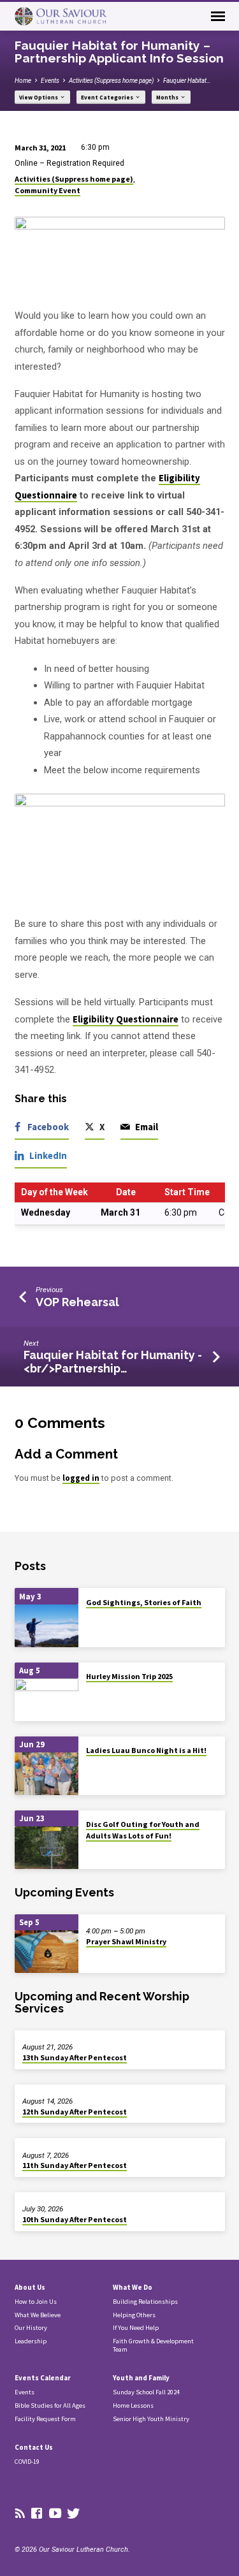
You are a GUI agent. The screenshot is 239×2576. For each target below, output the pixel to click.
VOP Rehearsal (77, 1302)
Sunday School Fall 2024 (146, 2392)
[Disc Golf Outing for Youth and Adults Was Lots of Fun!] (47, 1848)
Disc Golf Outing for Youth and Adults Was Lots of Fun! (143, 1830)
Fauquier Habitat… (187, 81)
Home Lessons (133, 2405)
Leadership (31, 2341)
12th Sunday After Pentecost (75, 2112)
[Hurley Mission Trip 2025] (47, 1700)
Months (168, 98)
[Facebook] (37, 2514)
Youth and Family (141, 2378)
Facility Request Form (45, 2419)
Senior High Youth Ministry (151, 2419)
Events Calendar (43, 2378)
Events (50, 81)
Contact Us (34, 2447)
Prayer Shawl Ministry (126, 1941)
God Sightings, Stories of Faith (144, 1602)
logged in (81, 1478)
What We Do (133, 2287)
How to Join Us (36, 2302)
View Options (39, 98)
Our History (31, 2328)
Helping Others (134, 2315)
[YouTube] (55, 2514)
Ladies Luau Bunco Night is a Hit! (146, 1750)
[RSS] (20, 2514)
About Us (30, 2287)
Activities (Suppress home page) (111, 81)
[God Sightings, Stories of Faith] (47, 1626)
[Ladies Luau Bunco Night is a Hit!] (47, 1774)
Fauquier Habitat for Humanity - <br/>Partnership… (113, 1361)
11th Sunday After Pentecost (75, 2165)
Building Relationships (145, 2302)
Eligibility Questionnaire (126, 1019)
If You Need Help (136, 2328)
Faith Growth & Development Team (153, 2345)
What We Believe (38, 2315)
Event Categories (108, 98)
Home (23, 81)
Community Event (47, 190)
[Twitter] (74, 2514)
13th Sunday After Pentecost (75, 2057)
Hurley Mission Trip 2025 (129, 1676)
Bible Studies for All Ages (50, 2405)
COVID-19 (27, 2462)
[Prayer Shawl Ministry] (47, 1952)
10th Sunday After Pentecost (75, 2219)
